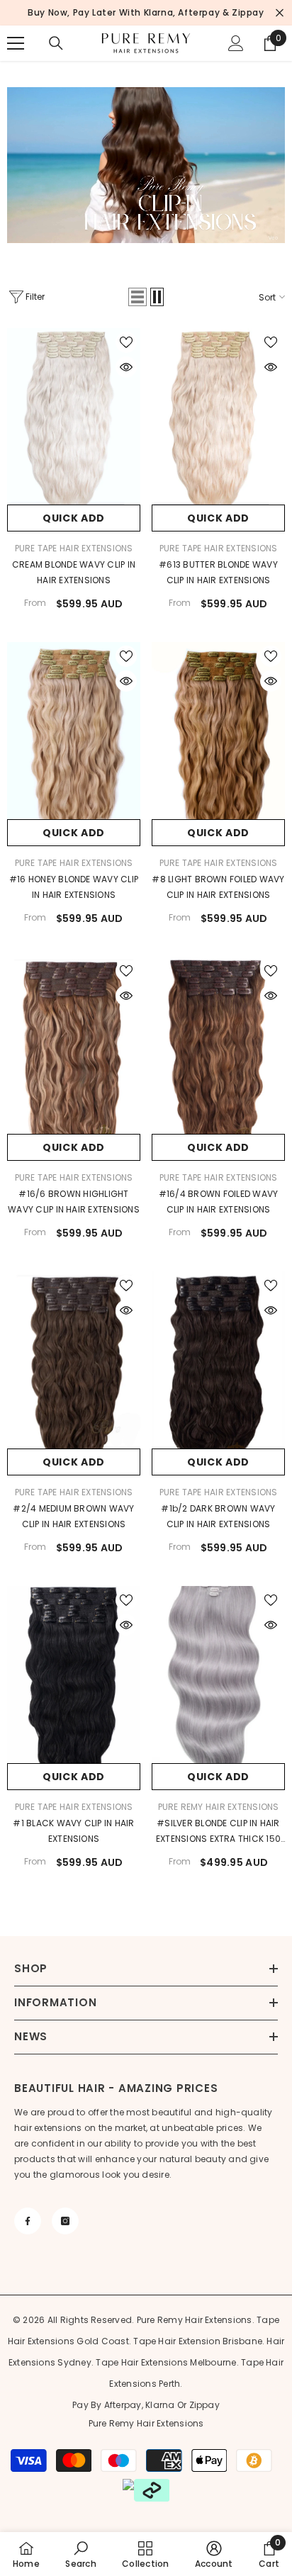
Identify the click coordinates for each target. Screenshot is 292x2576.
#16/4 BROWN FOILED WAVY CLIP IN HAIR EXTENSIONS (219, 1202)
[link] (80, 2554)
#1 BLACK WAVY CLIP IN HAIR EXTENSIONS (73, 1831)
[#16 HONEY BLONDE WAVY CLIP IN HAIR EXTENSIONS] (74, 731)
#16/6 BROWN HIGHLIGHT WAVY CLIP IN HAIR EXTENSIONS (74, 1202)
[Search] (56, 43)
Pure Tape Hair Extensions (74, 548)
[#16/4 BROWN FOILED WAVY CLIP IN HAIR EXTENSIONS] (218, 1045)
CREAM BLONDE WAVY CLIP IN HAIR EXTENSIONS (74, 572)
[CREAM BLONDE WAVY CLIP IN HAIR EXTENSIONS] (74, 417)
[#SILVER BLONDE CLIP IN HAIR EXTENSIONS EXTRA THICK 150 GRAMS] (218, 1675)
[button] (137, 297)
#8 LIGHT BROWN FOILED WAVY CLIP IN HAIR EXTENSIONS (218, 887)
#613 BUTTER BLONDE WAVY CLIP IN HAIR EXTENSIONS (218, 572)
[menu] (16, 43)
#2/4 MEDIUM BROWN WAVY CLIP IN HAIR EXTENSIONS (73, 1516)
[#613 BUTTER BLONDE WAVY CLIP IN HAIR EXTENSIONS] (218, 417)
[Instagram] (65, 2221)
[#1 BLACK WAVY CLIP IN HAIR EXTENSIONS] (74, 1675)
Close (280, 13)
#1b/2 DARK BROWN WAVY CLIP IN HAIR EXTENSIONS (218, 1516)
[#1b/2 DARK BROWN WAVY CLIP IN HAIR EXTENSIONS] (218, 1360)
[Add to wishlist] (126, 342)
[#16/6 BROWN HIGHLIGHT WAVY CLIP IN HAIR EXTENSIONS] (74, 1045)
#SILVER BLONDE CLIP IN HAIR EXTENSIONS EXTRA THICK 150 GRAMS (218, 1832)
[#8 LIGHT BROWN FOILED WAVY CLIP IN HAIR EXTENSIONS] (218, 731)
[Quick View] (126, 367)
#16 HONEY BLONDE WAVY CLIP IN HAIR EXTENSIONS (74, 887)
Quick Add (74, 518)
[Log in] (236, 43)
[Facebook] (28, 2221)
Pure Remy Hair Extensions (219, 1807)
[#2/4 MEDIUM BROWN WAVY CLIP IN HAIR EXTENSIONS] (74, 1360)
